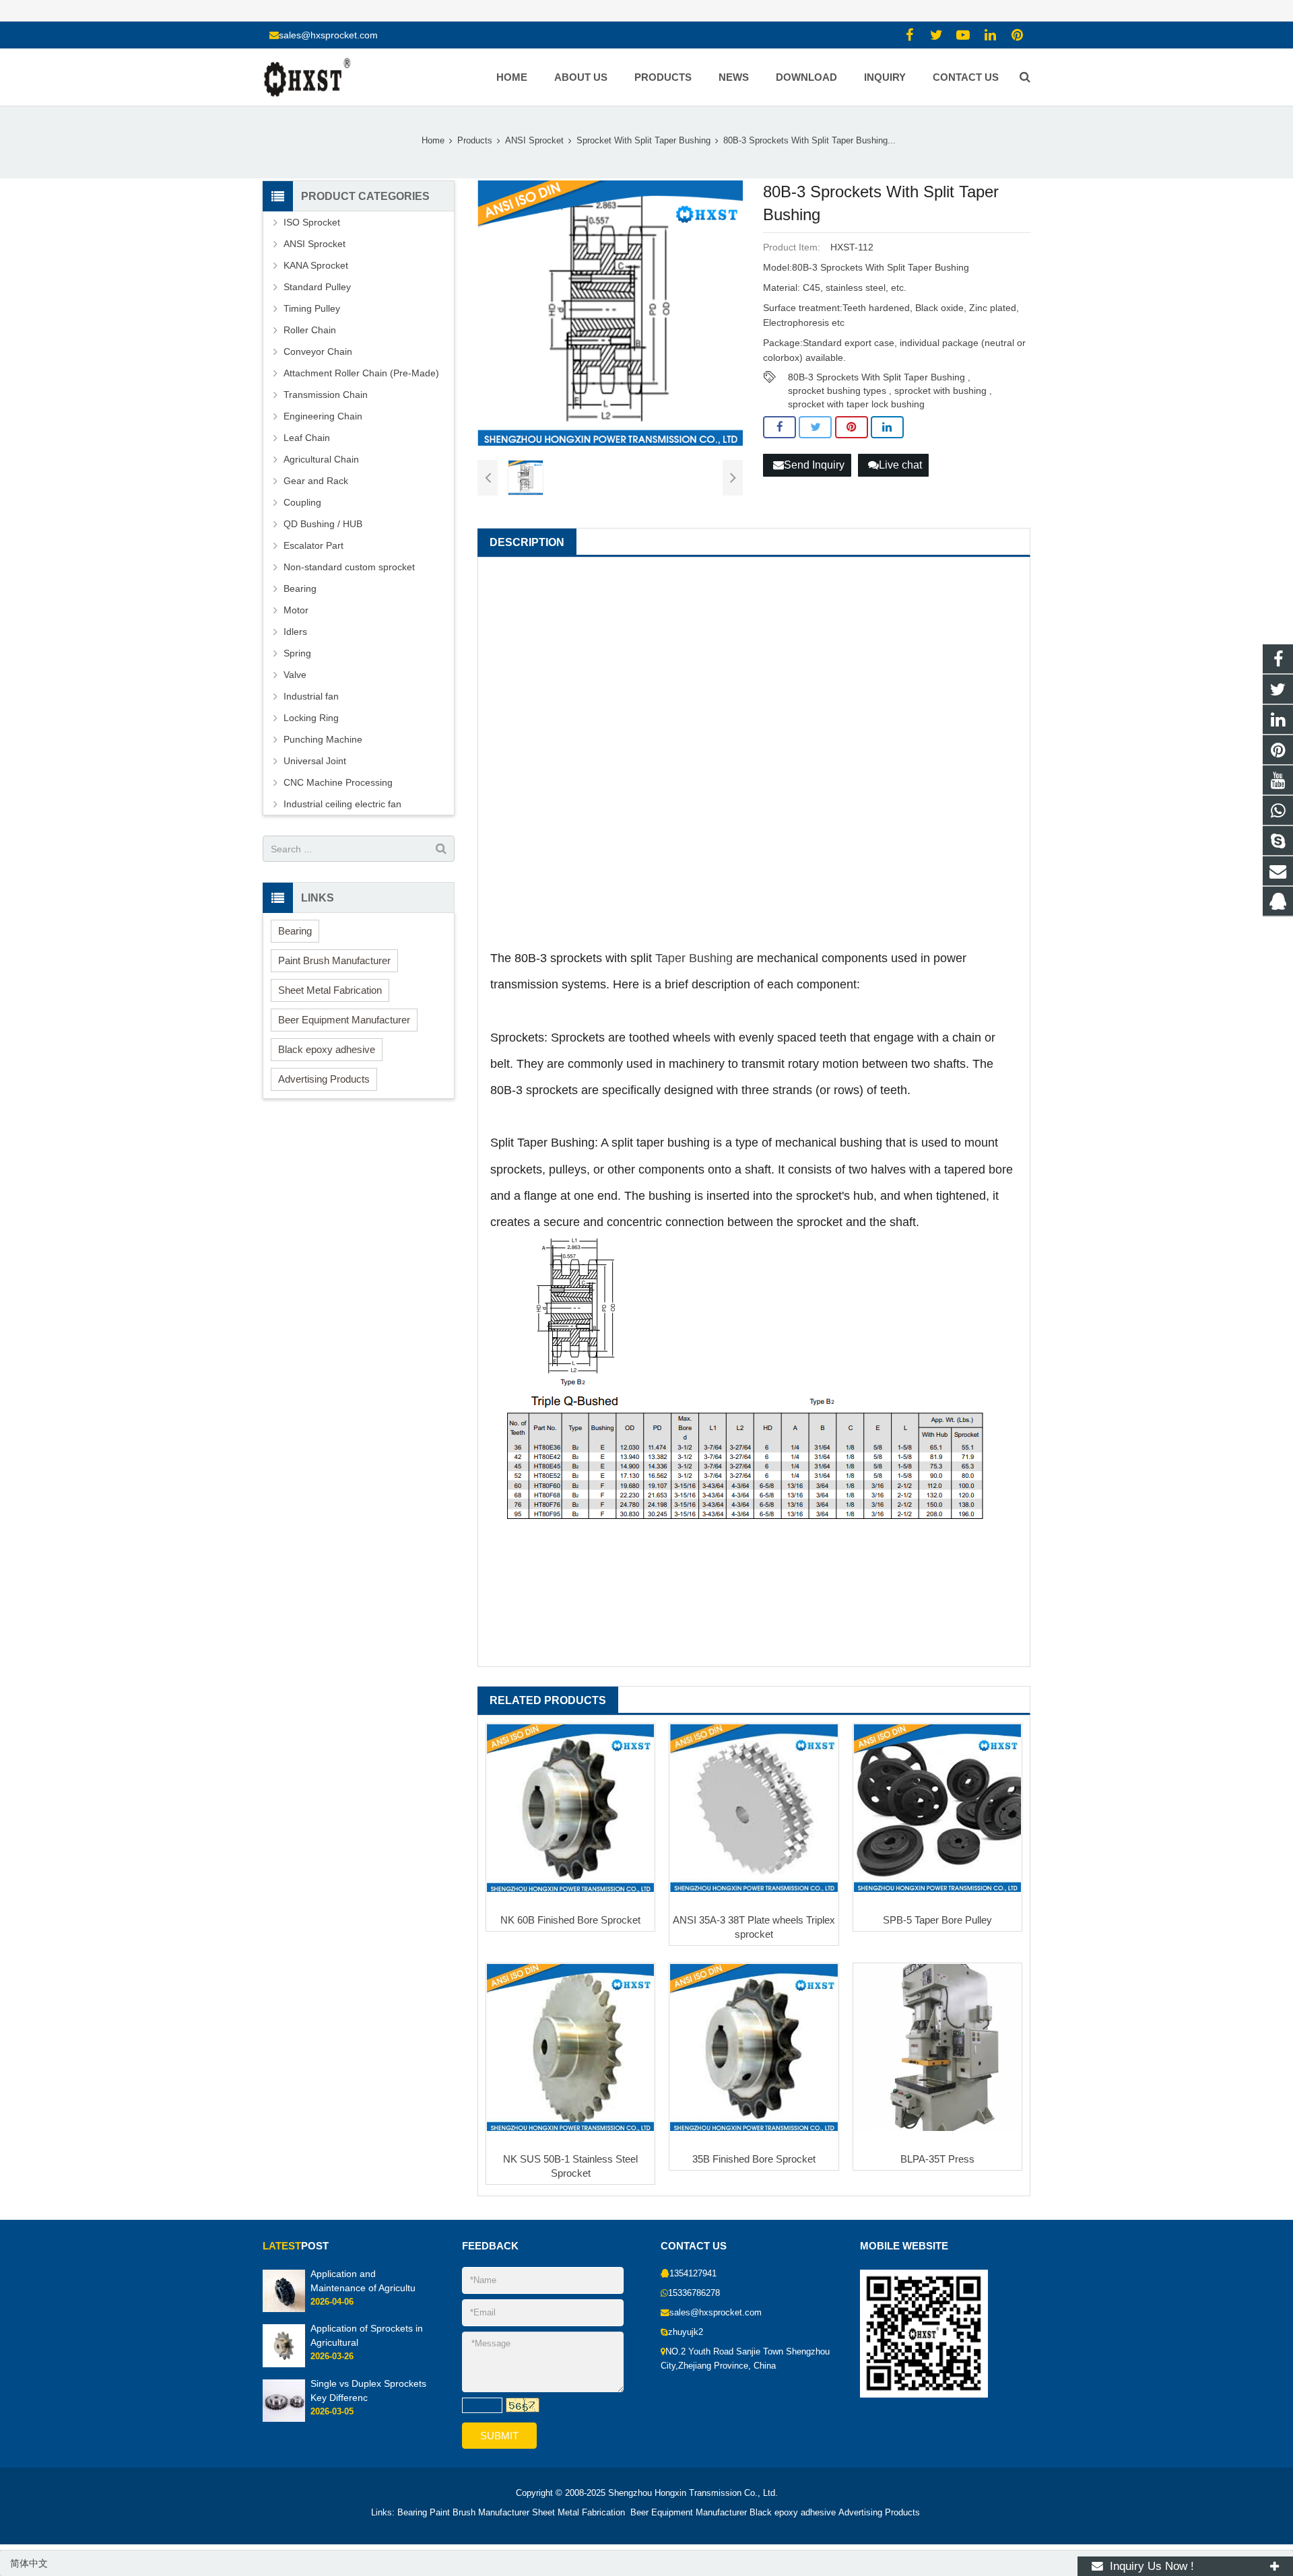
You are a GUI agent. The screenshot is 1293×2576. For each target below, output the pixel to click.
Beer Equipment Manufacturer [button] (344, 1020)
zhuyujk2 (686, 2332)
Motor (296, 610)
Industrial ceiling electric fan (342, 804)
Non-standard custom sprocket (349, 567)
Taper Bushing (694, 958)
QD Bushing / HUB (323, 524)
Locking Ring (311, 718)
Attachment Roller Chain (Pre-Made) (361, 373)
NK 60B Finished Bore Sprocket (570, 1920)
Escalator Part (313, 545)
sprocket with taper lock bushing (856, 404)
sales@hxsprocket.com (328, 35)
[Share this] (780, 428)
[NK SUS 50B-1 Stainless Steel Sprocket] (570, 2047)
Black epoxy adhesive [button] (327, 1049)
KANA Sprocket (316, 265)
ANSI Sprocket (314, 244)
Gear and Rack (316, 481)
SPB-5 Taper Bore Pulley (937, 1920)
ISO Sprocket (312, 222)
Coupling (302, 502)
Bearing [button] (295, 931)
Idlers (295, 632)
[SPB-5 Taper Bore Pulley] (937, 1808)
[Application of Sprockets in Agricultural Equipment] (284, 2365)
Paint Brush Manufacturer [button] (334, 960)
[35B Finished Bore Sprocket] (754, 2047)
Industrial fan (311, 696)
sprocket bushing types (837, 391)
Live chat (900, 465)
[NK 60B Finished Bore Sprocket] (570, 1808)
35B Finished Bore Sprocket (754, 2159)
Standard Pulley (317, 287)
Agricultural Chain (321, 459)
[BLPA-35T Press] (937, 2047)
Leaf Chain (307, 438)
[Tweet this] (815, 428)
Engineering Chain (323, 416)
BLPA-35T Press (937, 2159)
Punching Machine (323, 739)
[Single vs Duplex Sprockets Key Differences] (284, 2419)
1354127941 (693, 2274)
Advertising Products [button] (324, 1079)
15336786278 (694, 2293)
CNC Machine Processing (338, 782)
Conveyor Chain (318, 351)
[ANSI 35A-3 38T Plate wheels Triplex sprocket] (754, 1808)
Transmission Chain (326, 395)
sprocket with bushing (940, 391)
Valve (295, 675)
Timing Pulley (312, 308)
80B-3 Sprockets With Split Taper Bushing (876, 377)
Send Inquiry (814, 465)
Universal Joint (315, 761)
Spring (297, 653)
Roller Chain (310, 330)
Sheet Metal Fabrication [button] (330, 990)
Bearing (300, 588)
